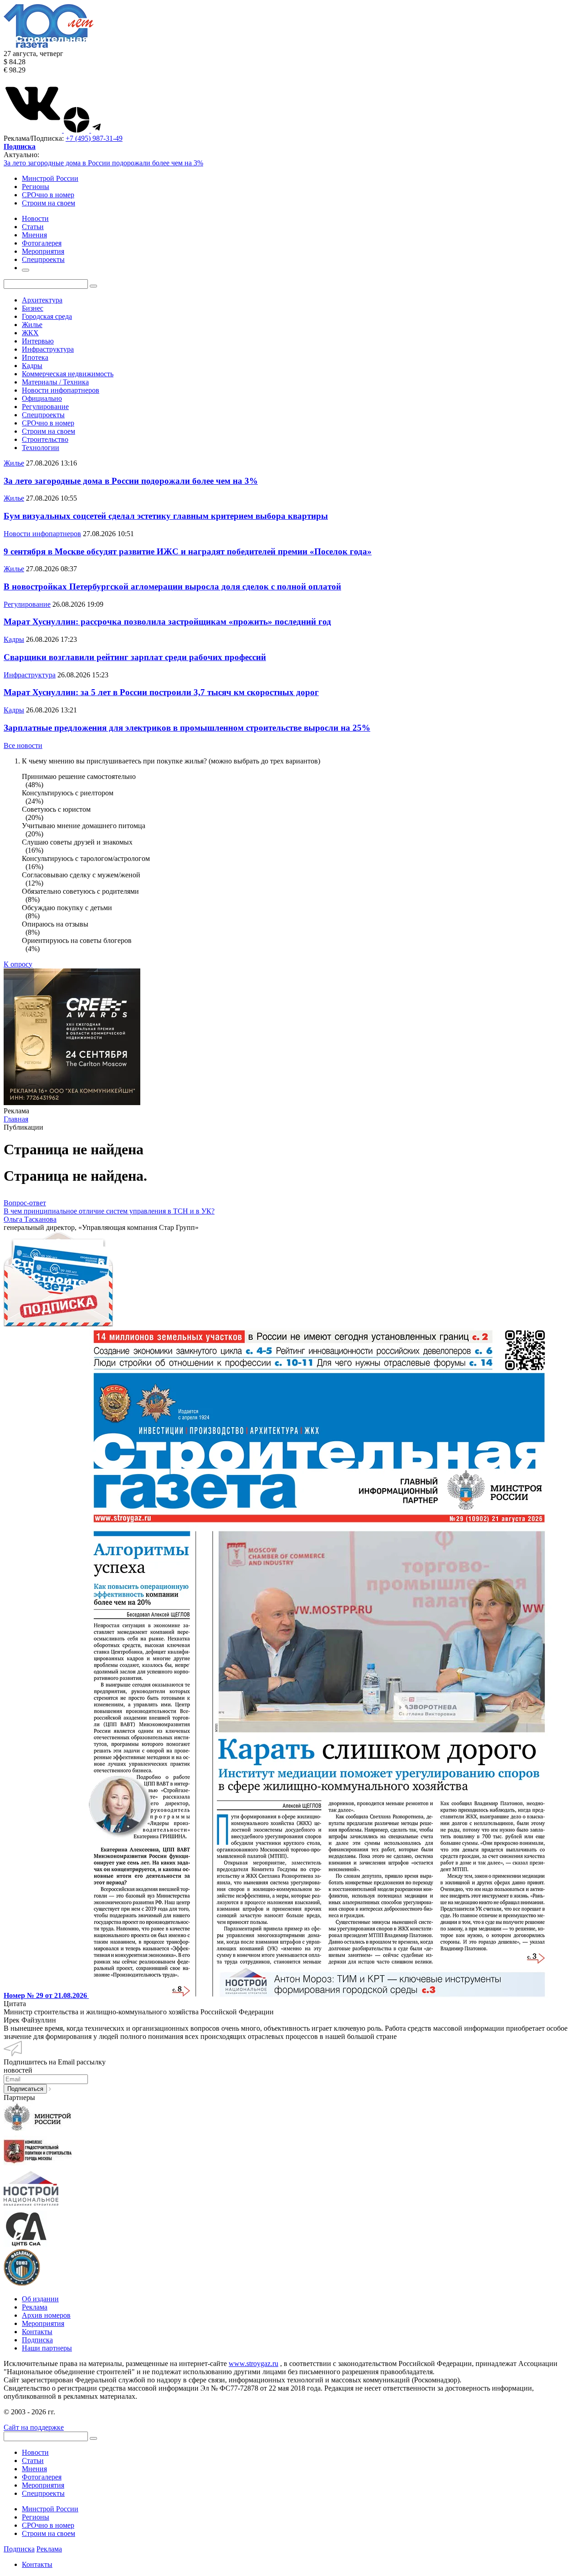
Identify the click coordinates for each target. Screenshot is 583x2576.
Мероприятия (43, 2323)
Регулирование (45, 407)
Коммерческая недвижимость (68, 374)
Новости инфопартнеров (61, 390)
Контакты (37, 2332)
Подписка (37, 2340)
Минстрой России (50, 178)
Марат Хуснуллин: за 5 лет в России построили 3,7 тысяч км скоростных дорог (161, 692)
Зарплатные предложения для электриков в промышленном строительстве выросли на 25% (187, 728)
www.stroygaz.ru (253, 2363)
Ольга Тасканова (30, 1219)
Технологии (41, 448)
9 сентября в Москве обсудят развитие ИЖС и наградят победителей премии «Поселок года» (188, 551)
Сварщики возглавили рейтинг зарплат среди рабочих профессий (135, 657)
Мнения (34, 2469)
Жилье (32, 325)
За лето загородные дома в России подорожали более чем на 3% (103, 163)
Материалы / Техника (55, 382)
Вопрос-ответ (25, 1203)
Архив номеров (46, 2315)
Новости (35, 2452)
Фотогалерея (42, 2477)
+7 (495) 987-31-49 (94, 138)
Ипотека (35, 357)
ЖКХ (30, 333)
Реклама (35, 2307)
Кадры (32, 366)
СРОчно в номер (48, 195)
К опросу (18, 964)
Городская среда (47, 316)
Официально (42, 398)
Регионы (36, 187)
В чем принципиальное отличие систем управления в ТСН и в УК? (109, 1211)
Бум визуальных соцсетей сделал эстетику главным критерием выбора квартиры (166, 516)
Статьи (33, 2461)
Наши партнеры (47, 2348)
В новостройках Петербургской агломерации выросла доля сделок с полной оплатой (172, 586)
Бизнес (33, 308)
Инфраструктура (48, 349)
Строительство (45, 439)
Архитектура (42, 300)
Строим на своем (49, 203)
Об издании (40, 2299)
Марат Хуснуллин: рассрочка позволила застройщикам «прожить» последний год (167, 622)
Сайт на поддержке (34, 2427)
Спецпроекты (43, 415)
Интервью (38, 341)
